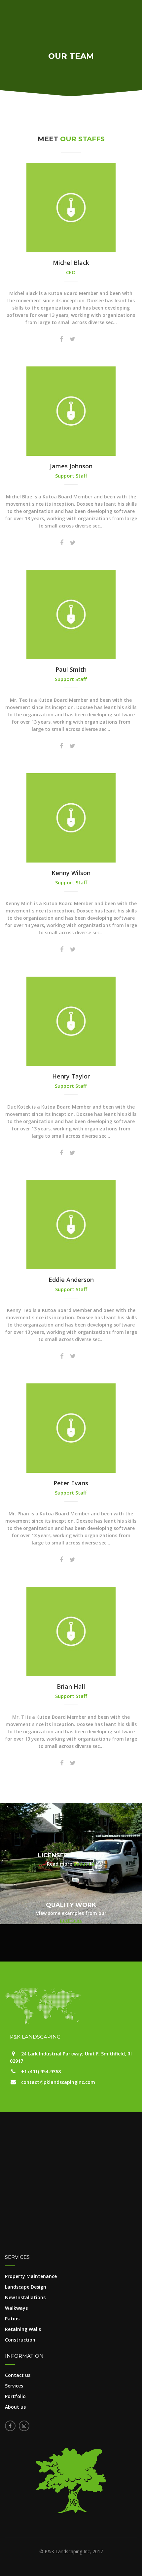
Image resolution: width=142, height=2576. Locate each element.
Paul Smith (71, 669)
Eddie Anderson (71, 1280)
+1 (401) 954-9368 (41, 2071)
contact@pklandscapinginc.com (58, 2082)
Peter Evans (71, 1483)
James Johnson (71, 466)
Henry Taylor (71, 1076)
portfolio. (71, 1920)
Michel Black (71, 263)
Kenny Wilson (71, 873)
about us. (84, 1864)
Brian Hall (71, 1686)
